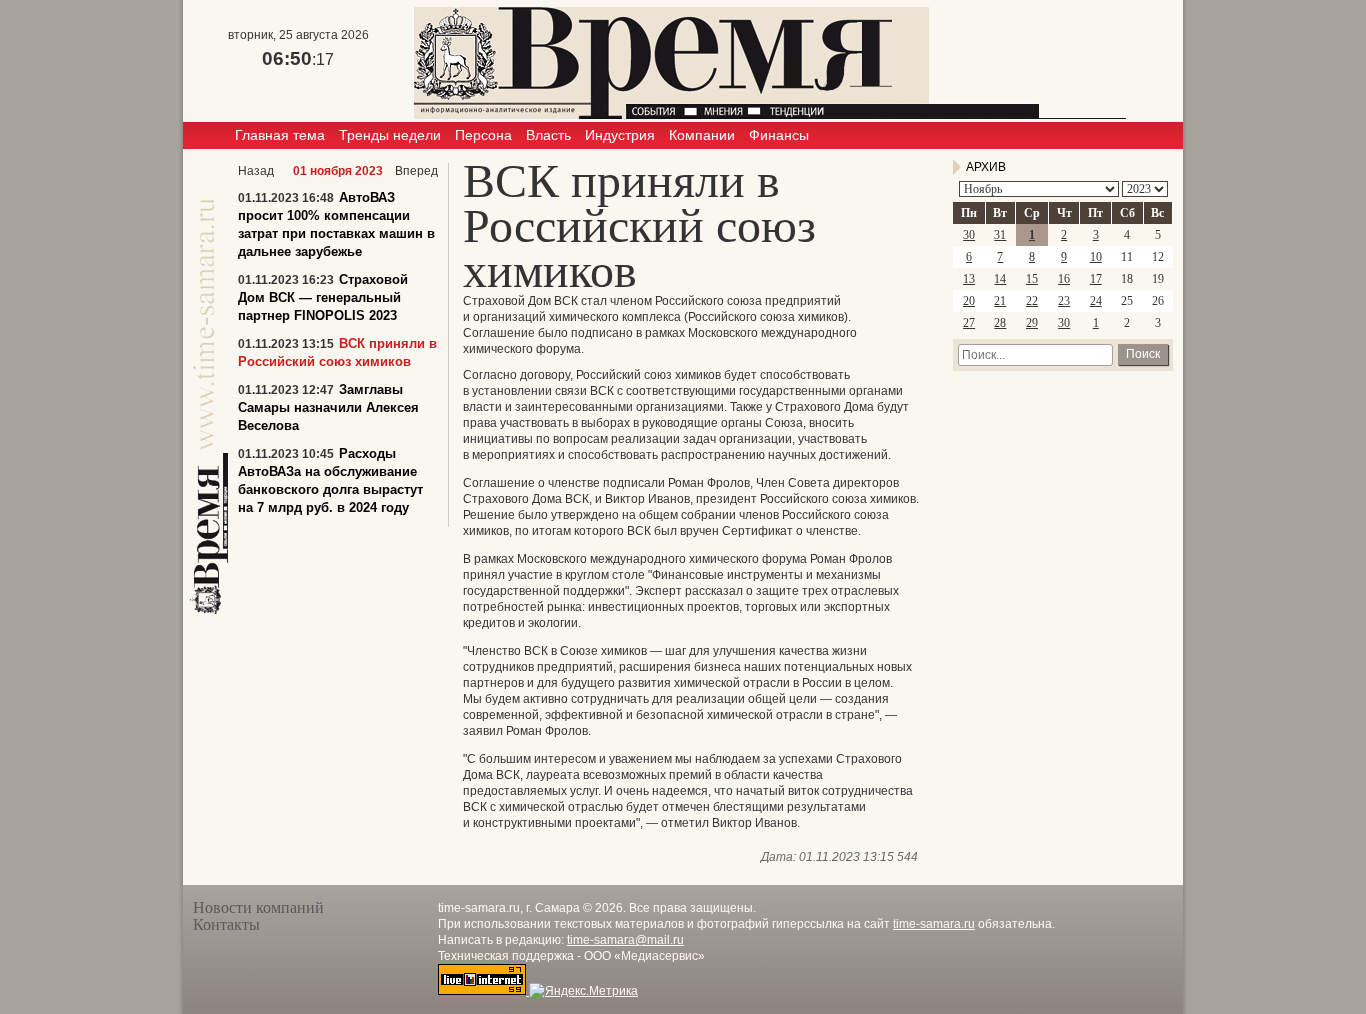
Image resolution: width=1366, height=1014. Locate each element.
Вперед (416, 171)
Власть (548, 135)
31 (1000, 235)
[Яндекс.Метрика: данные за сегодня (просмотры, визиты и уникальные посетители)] (583, 991)
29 (1032, 323)
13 (969, 279)
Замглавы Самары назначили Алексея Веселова (328, 407)
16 (1064, 279)
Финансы (779, 135)
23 (1064, 301)
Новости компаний (258, 907)
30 (969, 235)
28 (1000, 323)
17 (1096, 279)
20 (969, 301)
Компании (702, 135)
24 (1096, 301)
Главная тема (280, 135)
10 (1096, 257)
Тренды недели (390, 135)
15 (1032, 279)
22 (1032, 301)
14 (1000, 279)
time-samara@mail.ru (625, 940)
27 (969, 323)
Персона (483, 135)
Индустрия (620, 135)
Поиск (1143, 354)
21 (1000, 301)
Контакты (226, 924)
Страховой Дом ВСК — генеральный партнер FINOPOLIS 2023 (323, 297)
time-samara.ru (934, 924)
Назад (256, 171)
